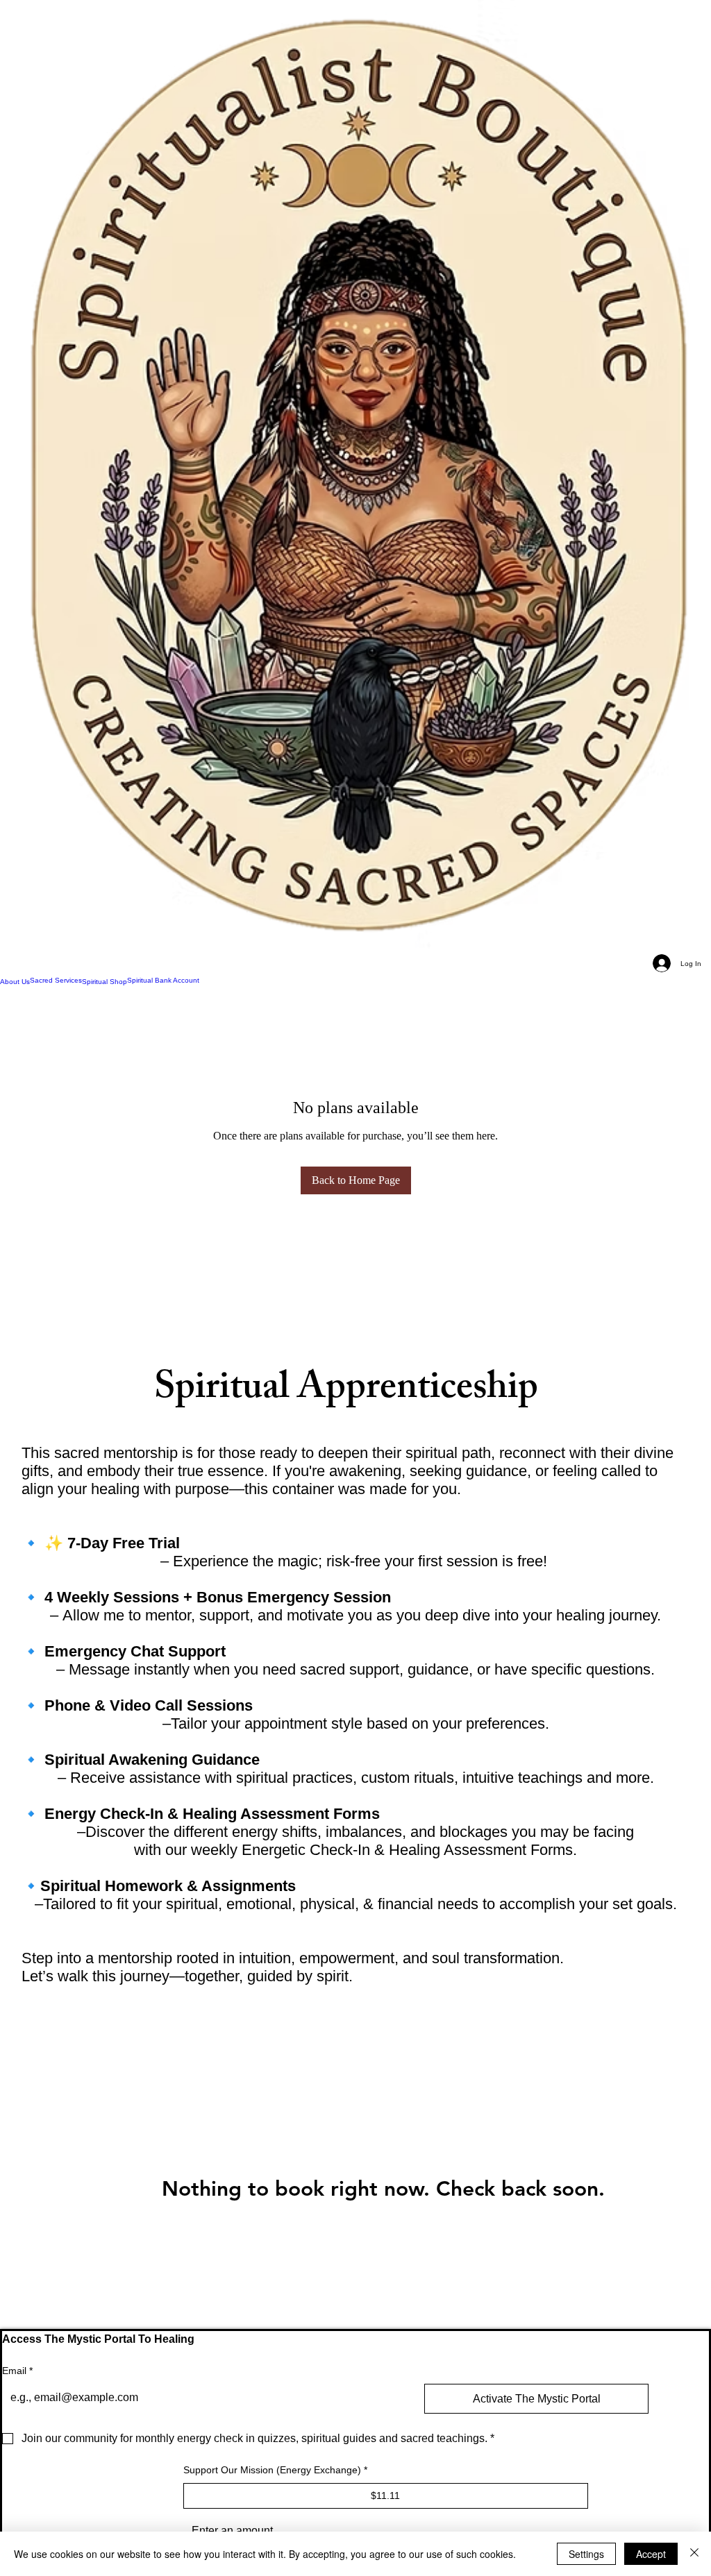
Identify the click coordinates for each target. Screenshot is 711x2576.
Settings (586, 2554)
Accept (651, 2554)
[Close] (694, 2554)
